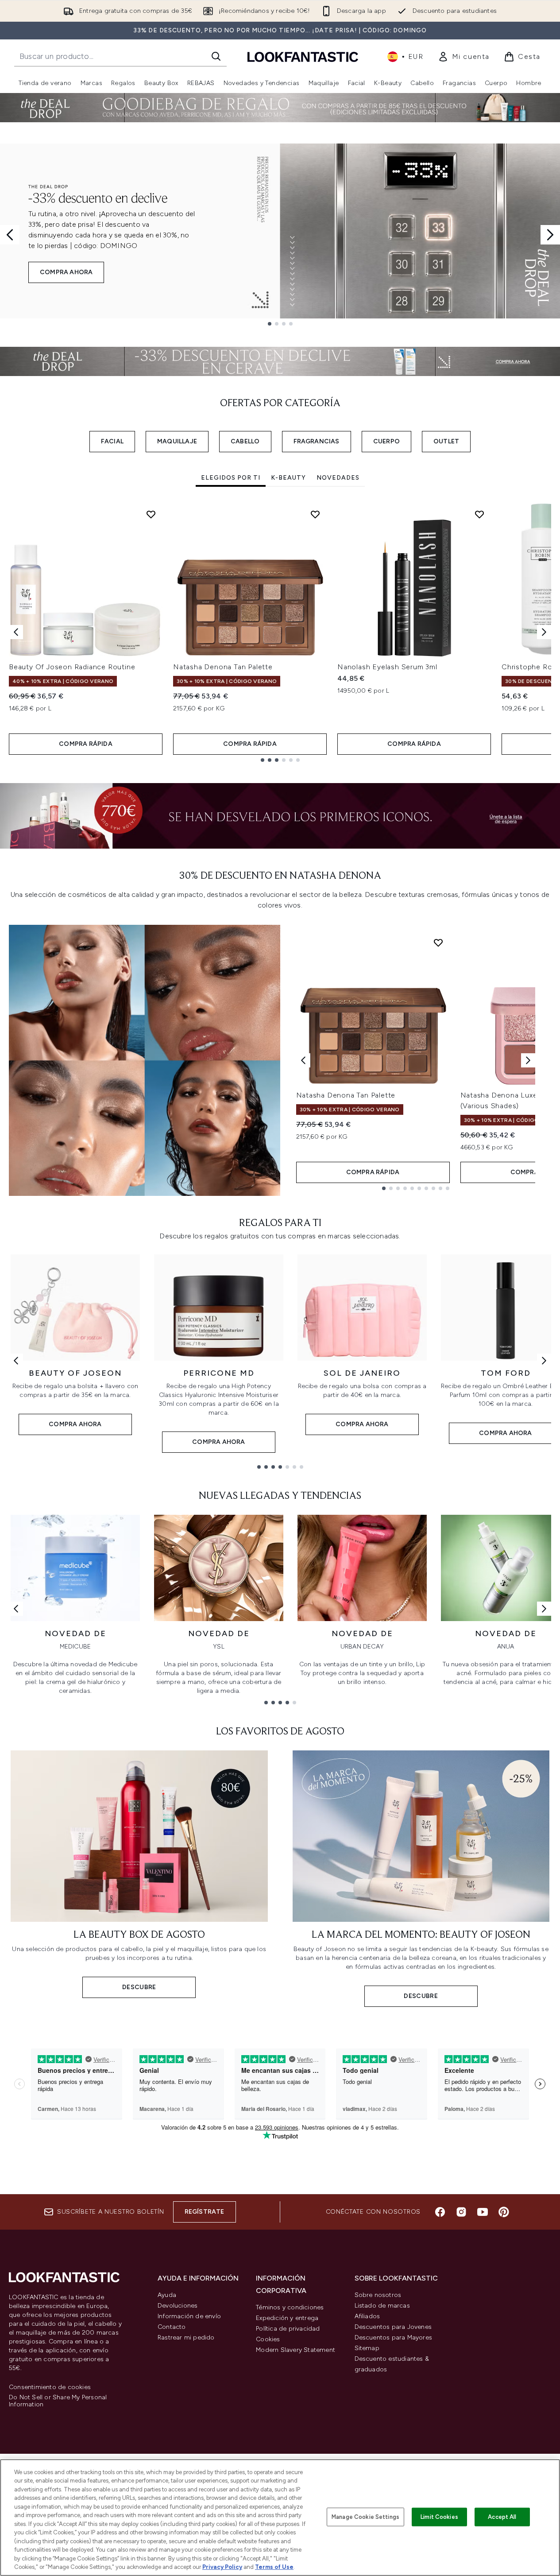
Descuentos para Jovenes (393, 2327)
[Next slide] (550, 235)
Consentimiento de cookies (50, 2387)
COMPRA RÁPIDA (86, 744)
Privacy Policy (222, 2567)
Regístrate (205, 2212)
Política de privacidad (288, 2329)
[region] (280, 2518)
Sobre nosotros (378, 2295)
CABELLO (245, 441)
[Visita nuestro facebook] (440, 2212)
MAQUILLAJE (177, 441)
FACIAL (112, 441)
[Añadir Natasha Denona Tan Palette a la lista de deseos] (315, 514)
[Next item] (544, 632)
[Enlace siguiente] (544, 1361)
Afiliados (367, 2316)
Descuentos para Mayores (394, 2337)
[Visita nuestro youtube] (483, 2212)
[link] (464, 57)
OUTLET (446, 441)
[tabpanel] (280, 632)
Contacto (172, 2327)
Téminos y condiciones (290, 2307)
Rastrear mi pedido (186, 2337)
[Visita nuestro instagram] (461, 2212)
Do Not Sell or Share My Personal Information (58, 2401)
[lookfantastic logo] (303, 56)
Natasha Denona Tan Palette (223, 667)
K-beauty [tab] (288, 478)
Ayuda (167, 2295)
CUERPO (386, 441)
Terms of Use (274, 2567)
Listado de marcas (382, 2306)
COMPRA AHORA (66, 272)
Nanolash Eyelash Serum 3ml (387, 667)
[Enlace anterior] (16, 1361)
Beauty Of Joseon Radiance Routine (72, 667)
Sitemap (367, 2348)
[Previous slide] (10, 235)
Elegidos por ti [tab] (231, 478)
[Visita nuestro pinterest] (504, 2212)
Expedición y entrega (287, 2318)
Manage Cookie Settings (365, 2517)
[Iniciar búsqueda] (216, 56)
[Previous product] (303, 1060)
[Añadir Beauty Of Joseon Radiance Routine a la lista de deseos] (151, 514)
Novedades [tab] (338, 478)
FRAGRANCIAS (317, 441)
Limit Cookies (439, 2517)
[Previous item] (16, 632)
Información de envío (189, 2316)
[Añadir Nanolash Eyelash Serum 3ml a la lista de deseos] (479, 514)
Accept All (502, 2517)
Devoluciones (178, 2306)
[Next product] (528, 1060)
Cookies (268, 2339)
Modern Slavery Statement (295, 2350)
